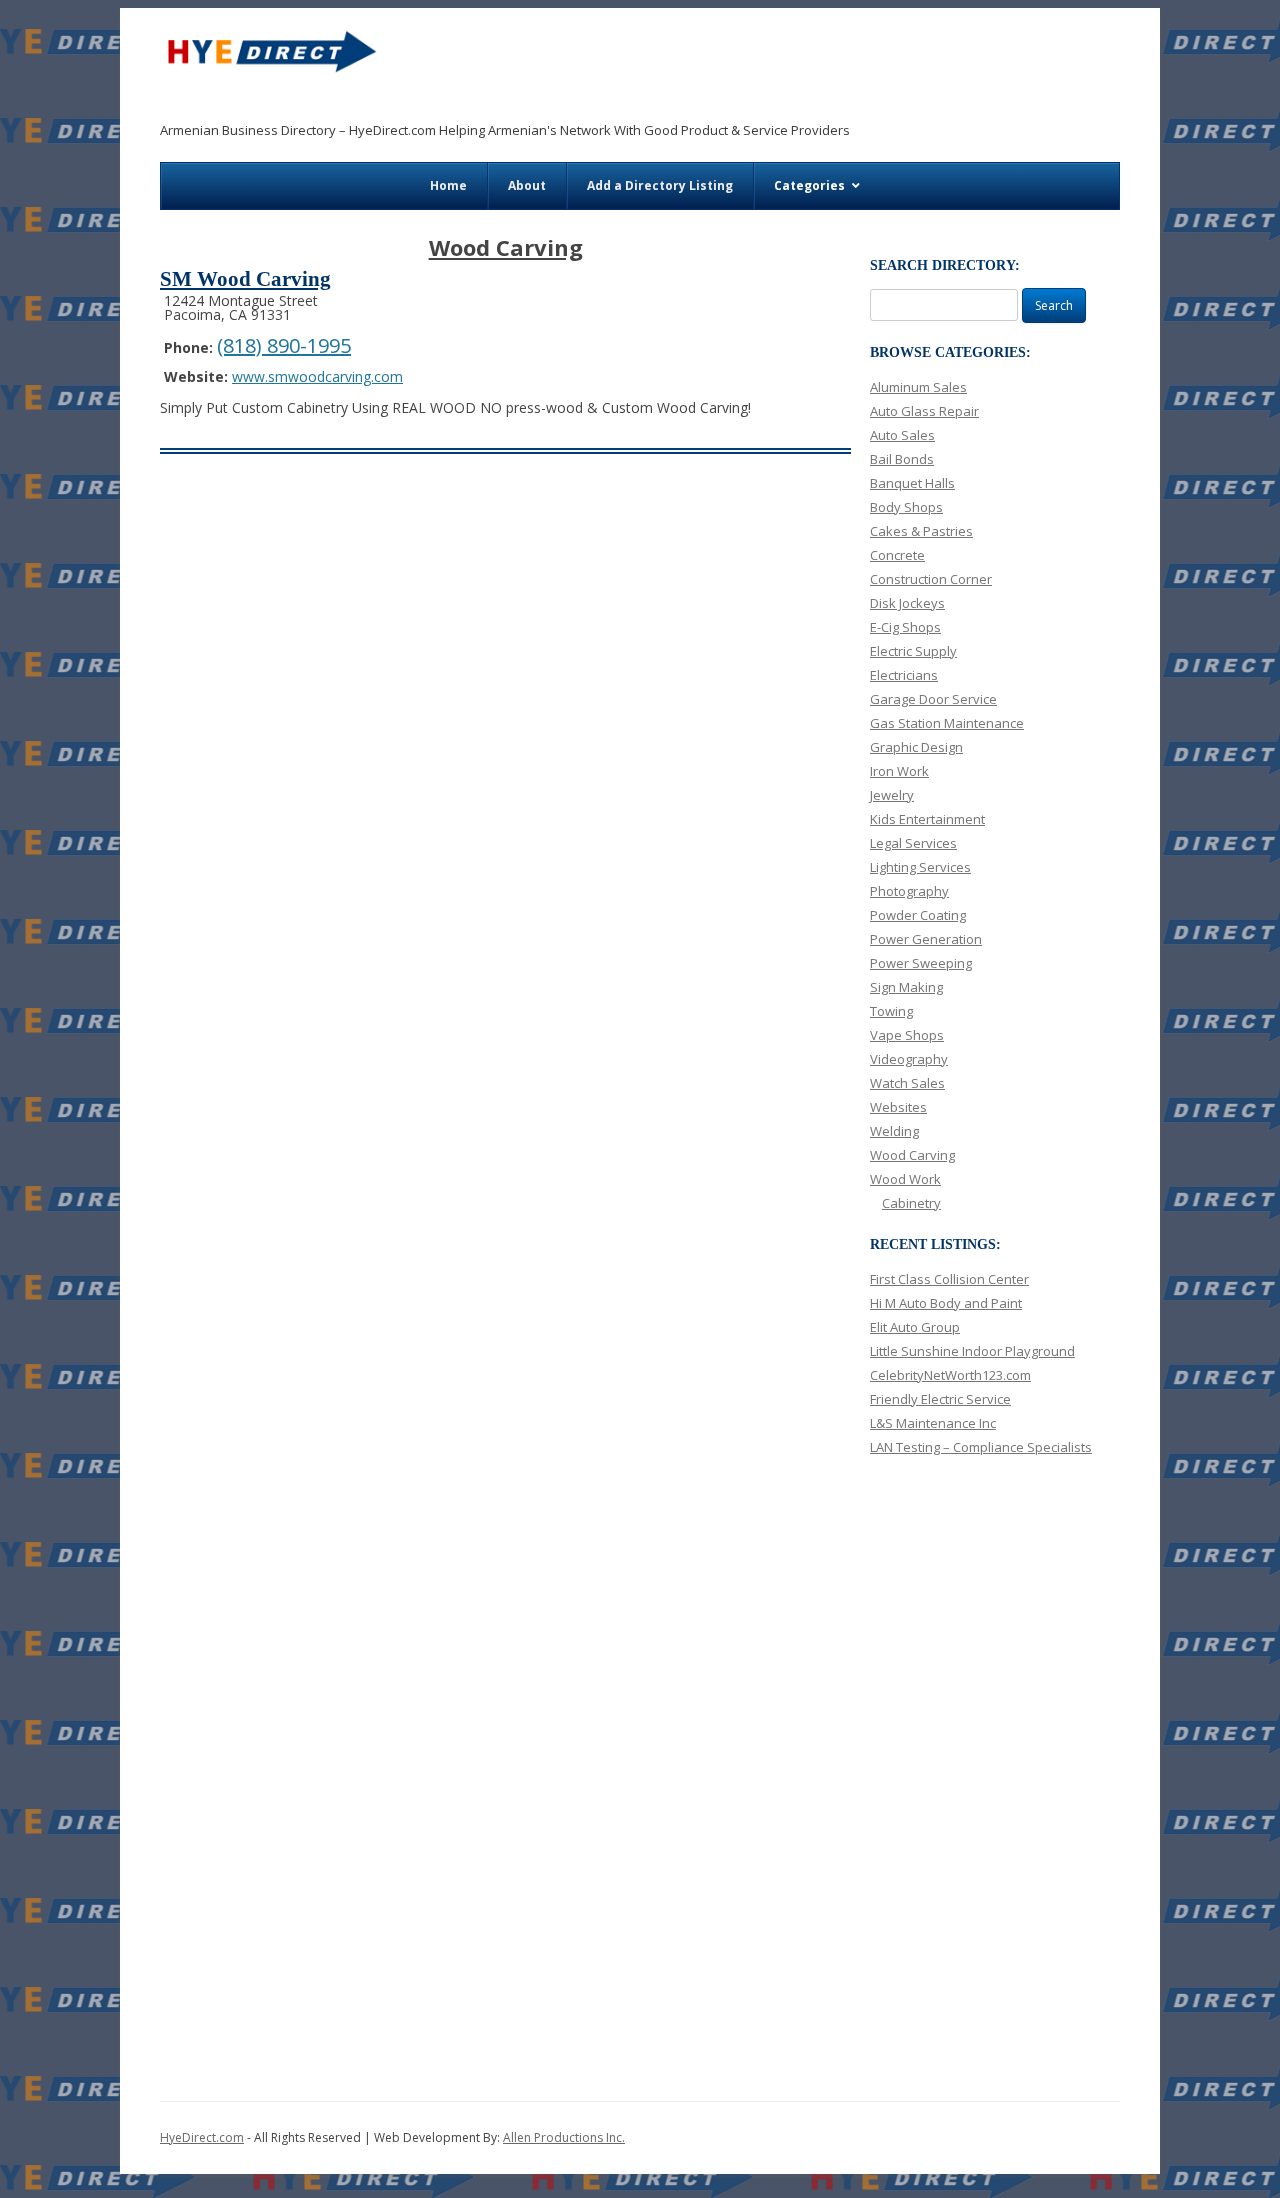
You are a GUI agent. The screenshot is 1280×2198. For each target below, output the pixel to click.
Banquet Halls (912, 483)
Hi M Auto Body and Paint (946, 1303)
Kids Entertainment (927, 819)
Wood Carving (912, 1155)
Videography (909, 1059)
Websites (898, 1107)
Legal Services (913, 843)
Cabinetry (911, 1203)
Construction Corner (931, 579)
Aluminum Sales (918, 387)
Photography (909, 891)
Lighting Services (920, 867)
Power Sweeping (921, 963)
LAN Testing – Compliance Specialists (981, 1447)
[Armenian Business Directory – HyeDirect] (270, 58)
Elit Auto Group (915, 1327)
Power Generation (926, 939)
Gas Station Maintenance (947, 723)
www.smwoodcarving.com (317, 376)
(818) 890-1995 (284, 345)
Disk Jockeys (907, 603)
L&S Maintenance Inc (933, 1423)
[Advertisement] (752, 71)
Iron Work (899, 771)
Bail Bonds (902, 459)
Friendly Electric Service (940, 1399)
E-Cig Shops (905, 627)
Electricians (904, 675)
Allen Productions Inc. (564, 2137)
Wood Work (905, 1179)
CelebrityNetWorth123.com (950, 1375)
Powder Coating (918, 915)
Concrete (897, 555)
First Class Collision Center (949, 1279)
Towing (891, 1011)
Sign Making (906, 987)
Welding (894, 1131)
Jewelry (892, 795)
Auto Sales (902, 435)
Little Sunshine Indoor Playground (972, 1351)
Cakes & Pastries (921, 531)
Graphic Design (916, 747)
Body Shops (906, 507)
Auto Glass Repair (924, 411)
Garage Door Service (933, 699)
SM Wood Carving (245, 279)
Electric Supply (913, 651)
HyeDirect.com (202, 2137)
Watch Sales (907, 1083)
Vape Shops (907, 1035)
